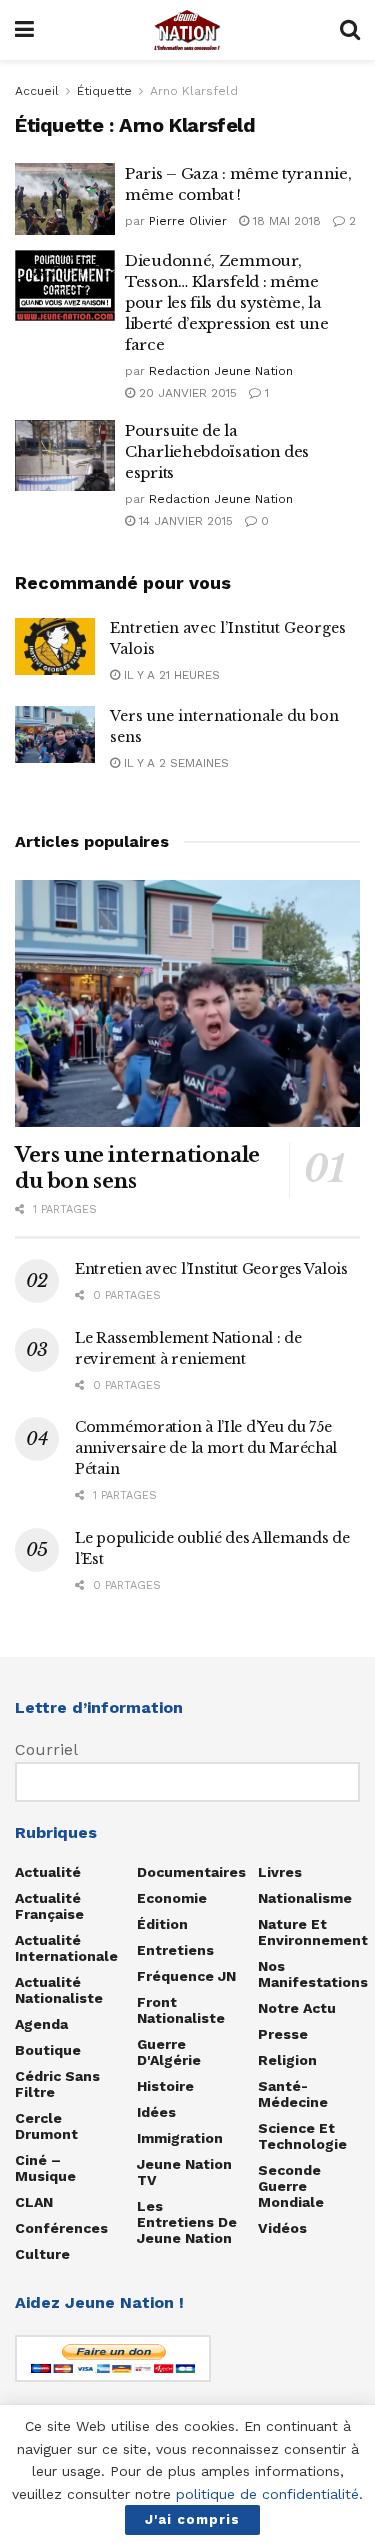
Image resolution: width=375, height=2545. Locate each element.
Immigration (180, 2138)
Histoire (165, 2086)
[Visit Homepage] (187, 30)
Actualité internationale (66, 1948)
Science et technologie (302, 2136)
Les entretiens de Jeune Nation (187, 2222)
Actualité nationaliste (59, 1990)
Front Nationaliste (181, 2010)
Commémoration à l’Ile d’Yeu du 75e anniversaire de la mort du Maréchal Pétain (206, 1448)
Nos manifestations (313, 1974)
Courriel (46, 1749)
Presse (283, 2034)
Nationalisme (305, 1898)
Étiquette (104, 91)
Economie (172, 1898)
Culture (42, 2254)
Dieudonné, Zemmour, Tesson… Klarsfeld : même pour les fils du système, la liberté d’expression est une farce (227, 302)
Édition (162, 1924)
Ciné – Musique (45, 2168)
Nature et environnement (313, 1932)
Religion (287, 2060)
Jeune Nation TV (184, 2172)
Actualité (48, 1872)
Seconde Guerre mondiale (291, 2186)
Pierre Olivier (188, 221)
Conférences (61, 2228)
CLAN (34, 2202)
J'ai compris (192, 2519)
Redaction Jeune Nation (221, 371)
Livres (280, 1872)
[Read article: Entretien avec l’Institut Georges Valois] (55, 646)
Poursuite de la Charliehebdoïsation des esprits (217, 451)
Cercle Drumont (46, 2126)
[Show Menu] (24, 30)
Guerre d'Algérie (169, 2052)
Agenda (41, 2024)
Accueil (37, 91)
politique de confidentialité (267, 2494)
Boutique (48, 2050)
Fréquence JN (186, 1976)
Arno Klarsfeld (194, 91)
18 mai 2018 (285, 221)
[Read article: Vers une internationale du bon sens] (55, 734)
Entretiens (175, 1950)
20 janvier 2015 (186, 393)
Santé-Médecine (293, 2094)
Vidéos (282, 2228)
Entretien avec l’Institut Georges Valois (211, 1269)
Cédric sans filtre (57, 2084)
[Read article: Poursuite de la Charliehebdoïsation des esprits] (65, 456)
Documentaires (191, 1872)
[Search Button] (350, 30)
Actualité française (49, 1906)
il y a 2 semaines (174, 763)
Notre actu (297, 2008)
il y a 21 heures (170, 675)
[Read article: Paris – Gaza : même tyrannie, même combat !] (65, 199)
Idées (156, 2112)
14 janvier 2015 (184, 521)
